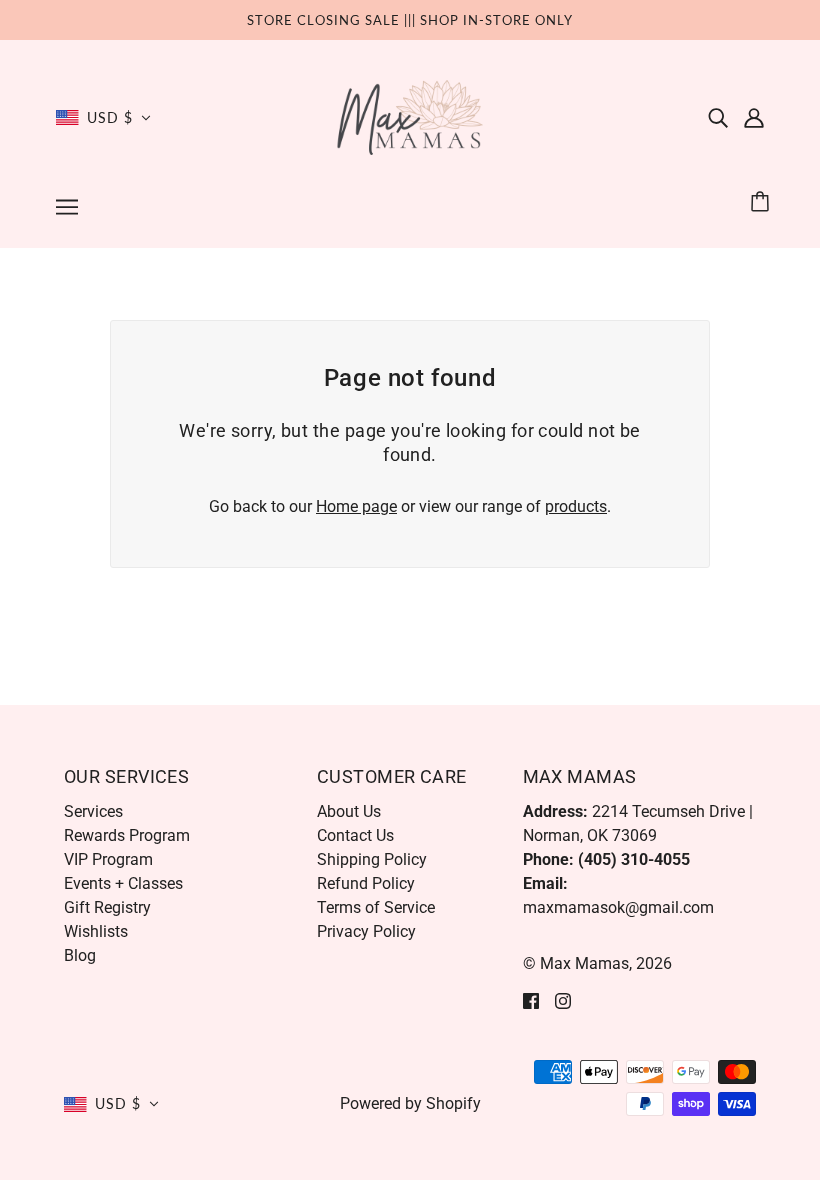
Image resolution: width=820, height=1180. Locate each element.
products (576, 506)
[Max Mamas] (410, 116)
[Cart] (763, 202)
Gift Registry (107, 907)
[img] (718, 118)
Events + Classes (123, 883)
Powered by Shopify (410, 1103)
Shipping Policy (372, 859)
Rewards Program (127, 835)
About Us (349, 811)
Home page (356, 506)
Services (93, 811)
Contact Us (355, 835)
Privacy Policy (366, 931)
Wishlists (96, 931)
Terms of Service (376, 907)
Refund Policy (366, 883)
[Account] (754, 118)
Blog (80, 955)
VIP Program (108, 859)
